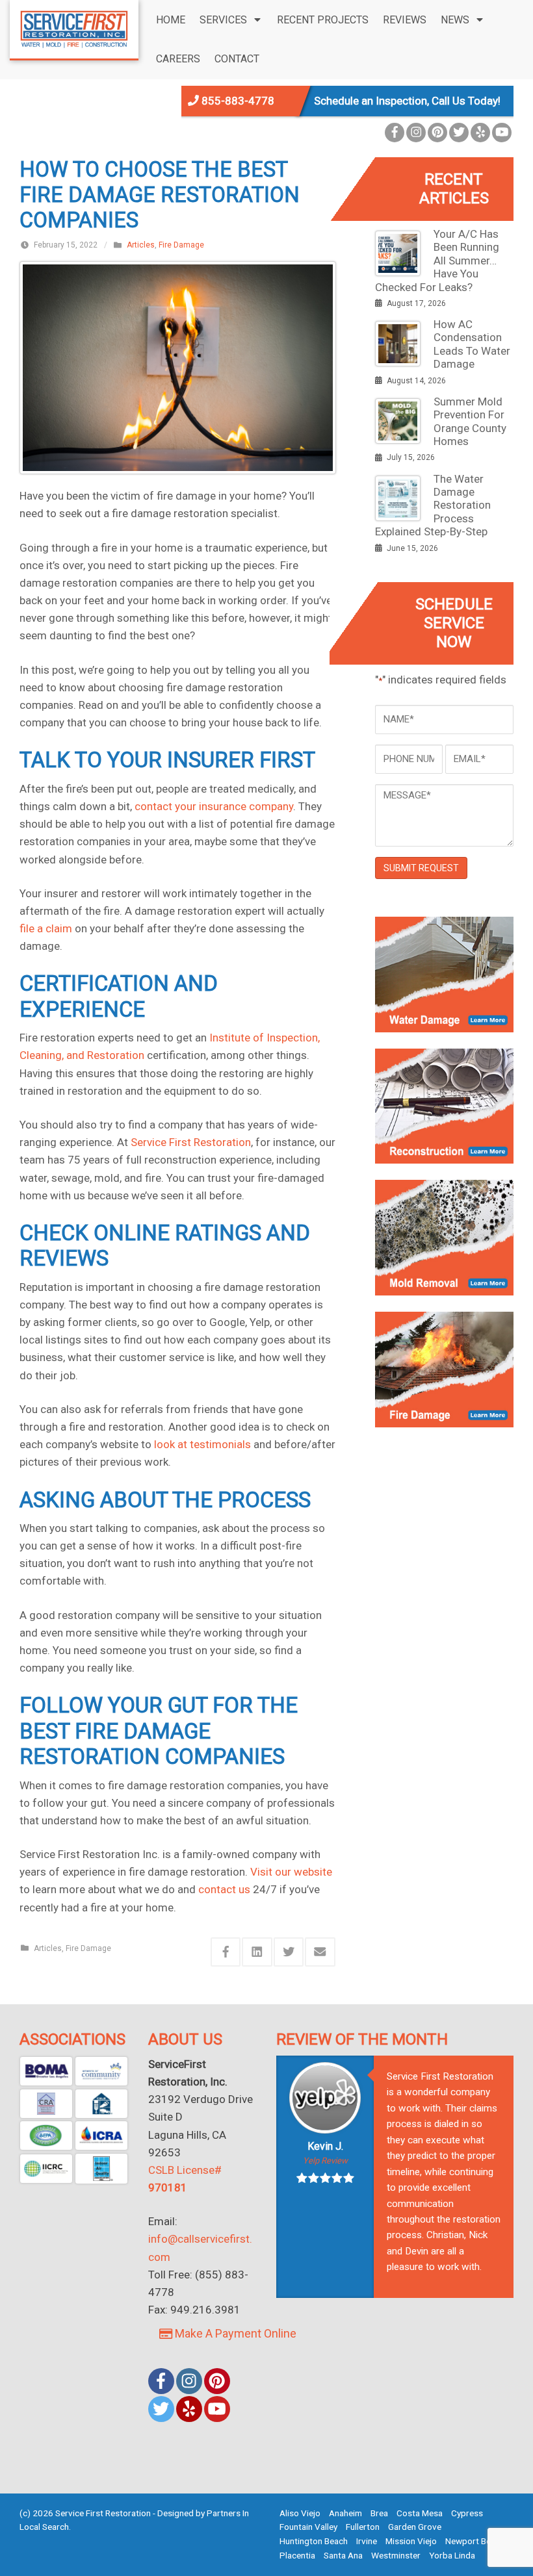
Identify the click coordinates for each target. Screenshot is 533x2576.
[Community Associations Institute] (101, 2071)
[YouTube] (502, 133)
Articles (141, 245)
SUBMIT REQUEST (421, 868)
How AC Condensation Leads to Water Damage (472, 344)
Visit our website (291, 1872)
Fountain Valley (308, 2527)
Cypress (467, 2513)
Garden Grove (415, 2527)
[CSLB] (101, 2104)
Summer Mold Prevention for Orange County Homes (470, 421)
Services (223, 20)
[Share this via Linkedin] (257, 1952)
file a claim (46, 928)
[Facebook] (395, 133)
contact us (224, 1889)
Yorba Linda (452, 2555)
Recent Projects (323, 20)
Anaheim (345, 2513)
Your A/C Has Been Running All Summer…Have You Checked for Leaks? (437, 261)
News (455, 20)
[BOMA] (46, 2071)
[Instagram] (416, 133)
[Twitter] (459, 133)
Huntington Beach (314, 2541)
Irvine (367, 2541)
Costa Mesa (420, 2513)
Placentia (297, 2555)
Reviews (405, 20)
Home (171, 20)
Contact (237, 59)
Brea (379, 2513)
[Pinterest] (437, 133)
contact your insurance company (214, 806)
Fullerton (363, 2527)
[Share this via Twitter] (289, 1952)
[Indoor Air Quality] (101, 2169)
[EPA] (46, 2136)
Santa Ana (343, 2555)
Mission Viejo (411, 2541)
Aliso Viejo (300, 2513)
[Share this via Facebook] (226, 1952)
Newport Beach (475, 2541)
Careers (178, 59)
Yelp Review (325, 2161)
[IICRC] (46, 2169)
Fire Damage (181, 245)
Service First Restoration (191, 1142)
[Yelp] (480, 133)
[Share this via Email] (320, 1952)
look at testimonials (202, 1444)
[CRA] (46, 2104)
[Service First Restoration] (74, 28)
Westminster (396, 2555)
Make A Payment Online (234, 2333)
